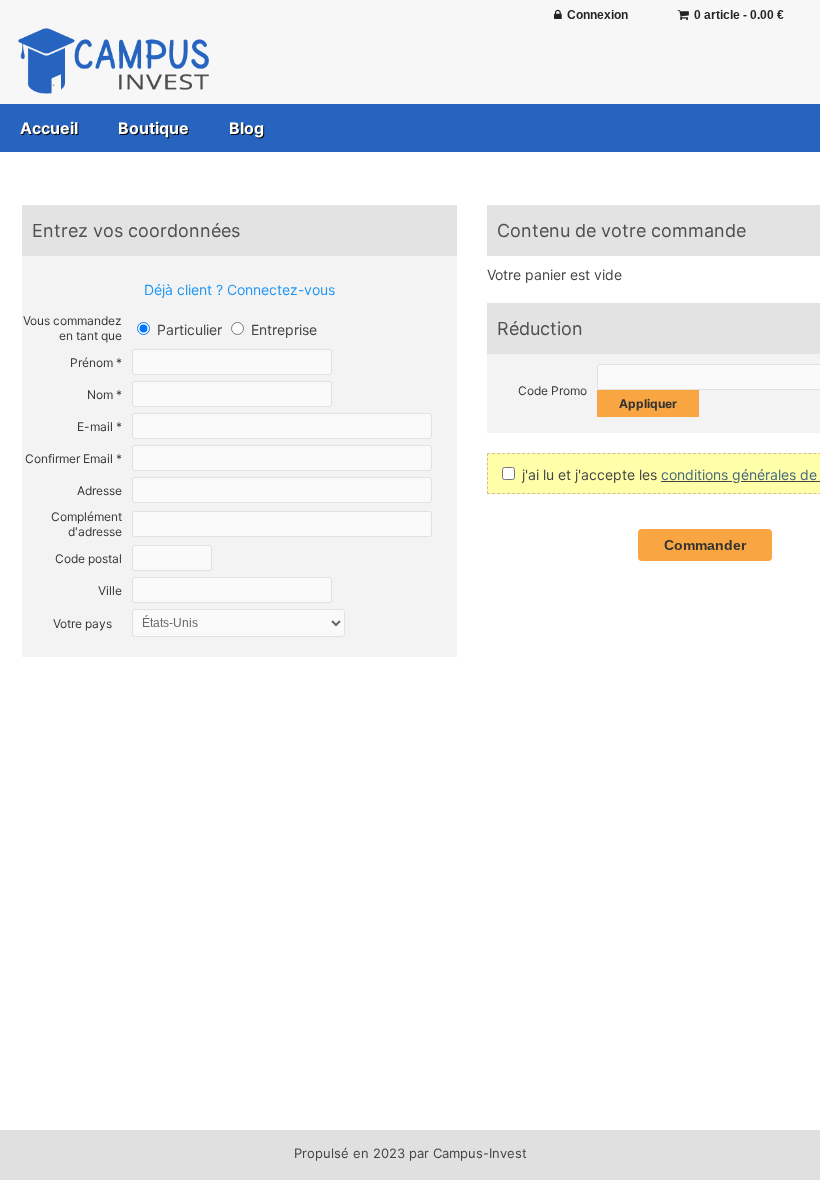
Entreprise (282, 329)
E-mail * (99, 426)
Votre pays (82, 623)
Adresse (99, 490)
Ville (110, 590)
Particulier (187, 329)
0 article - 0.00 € (739, 15)
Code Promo (552, 390)
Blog (246, 128)
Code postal (88, 558)
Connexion (597, 15)
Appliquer (648, 403)
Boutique (153, 128)
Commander (705, 545)
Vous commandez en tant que (72, 328)
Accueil (49, 128)
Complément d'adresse (86, 524)
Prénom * (96, 362)
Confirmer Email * (73, 458)
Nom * (104, 394)
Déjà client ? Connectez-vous (239, 289)
